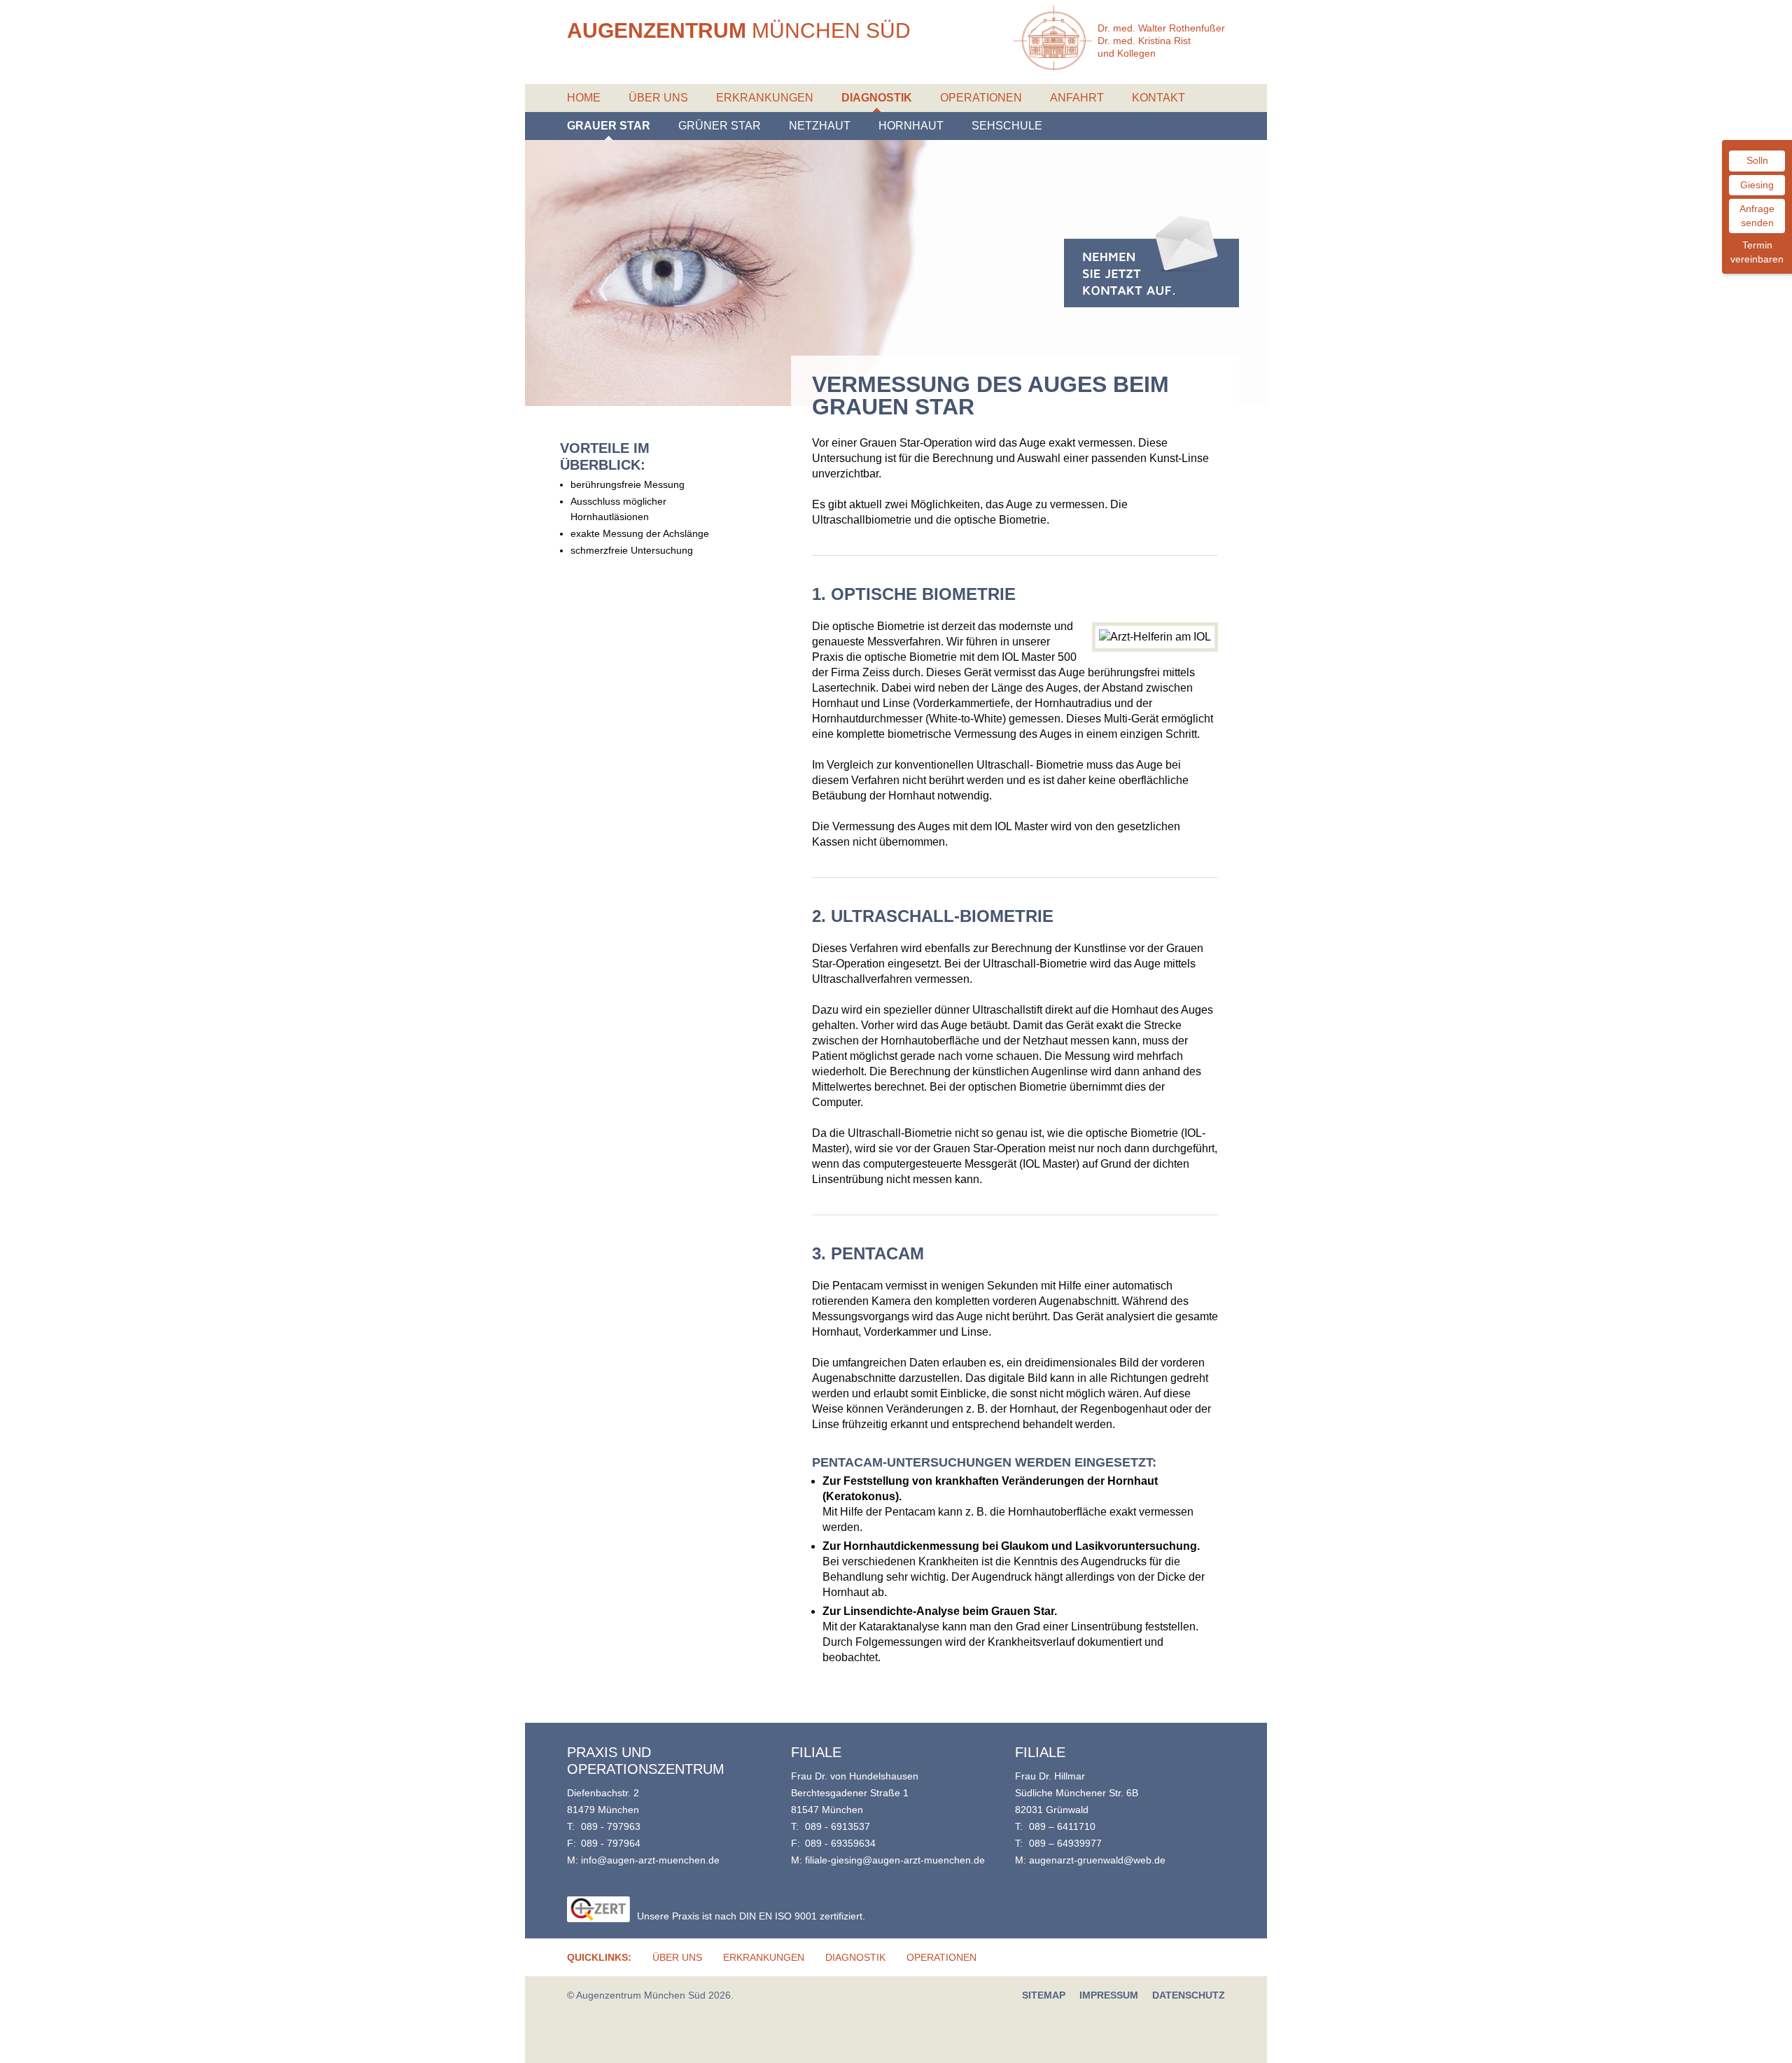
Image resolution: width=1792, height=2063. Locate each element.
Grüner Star (720, 126)
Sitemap (1044, 1995)
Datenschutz (1189, 1995)
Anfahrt (1077, 98)
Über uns (658, 98)
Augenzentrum (739, 30)
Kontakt (1158, 98)
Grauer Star (609, 126)
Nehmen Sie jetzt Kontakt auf (1151, 262)
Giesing (1757, 185)
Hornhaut (911, 126)
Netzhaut (820, 126)
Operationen (981, 98)
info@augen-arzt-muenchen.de (650, 1860)
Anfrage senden (1757, 216)
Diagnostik (877, 98)
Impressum (1109, 1995)
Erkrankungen (765, 98)
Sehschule (1007, 126)
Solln (1757, 160)
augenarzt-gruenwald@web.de (1097, 1860)
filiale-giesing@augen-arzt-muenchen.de (895, 1860)
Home (584, 98)
